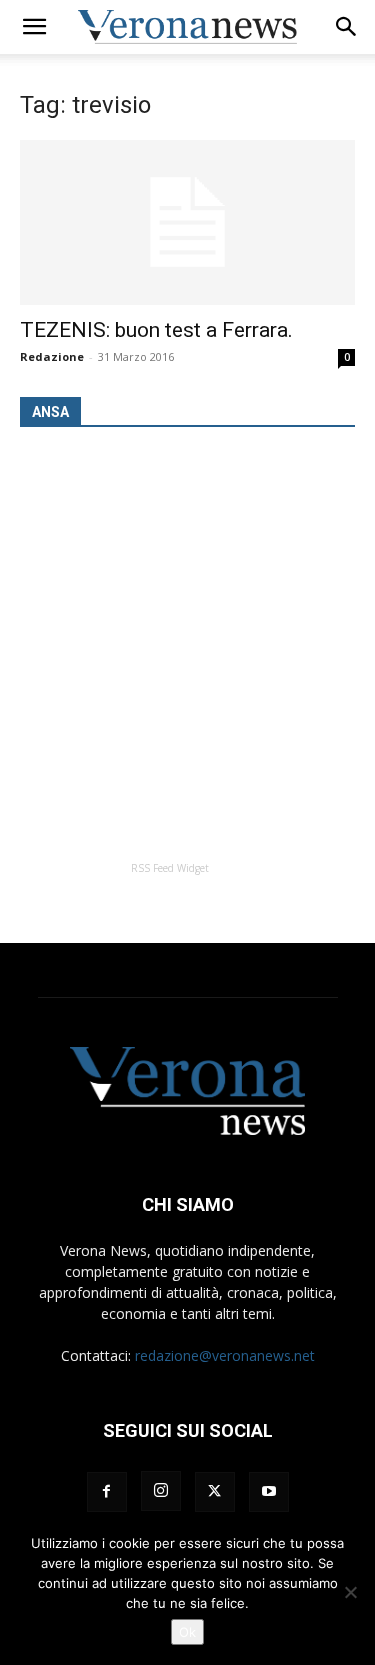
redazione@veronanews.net (225, 1355)
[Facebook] (107, 1492)
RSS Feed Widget (170, 868)
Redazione (52, 356)
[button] (34, 27)
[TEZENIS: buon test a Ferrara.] (187, 222)
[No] (350, 1592)
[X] (215, 1492)
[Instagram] (161, 1491)
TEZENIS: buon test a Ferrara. (156, 330)
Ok (187, 1632)
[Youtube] (269, 1492)
